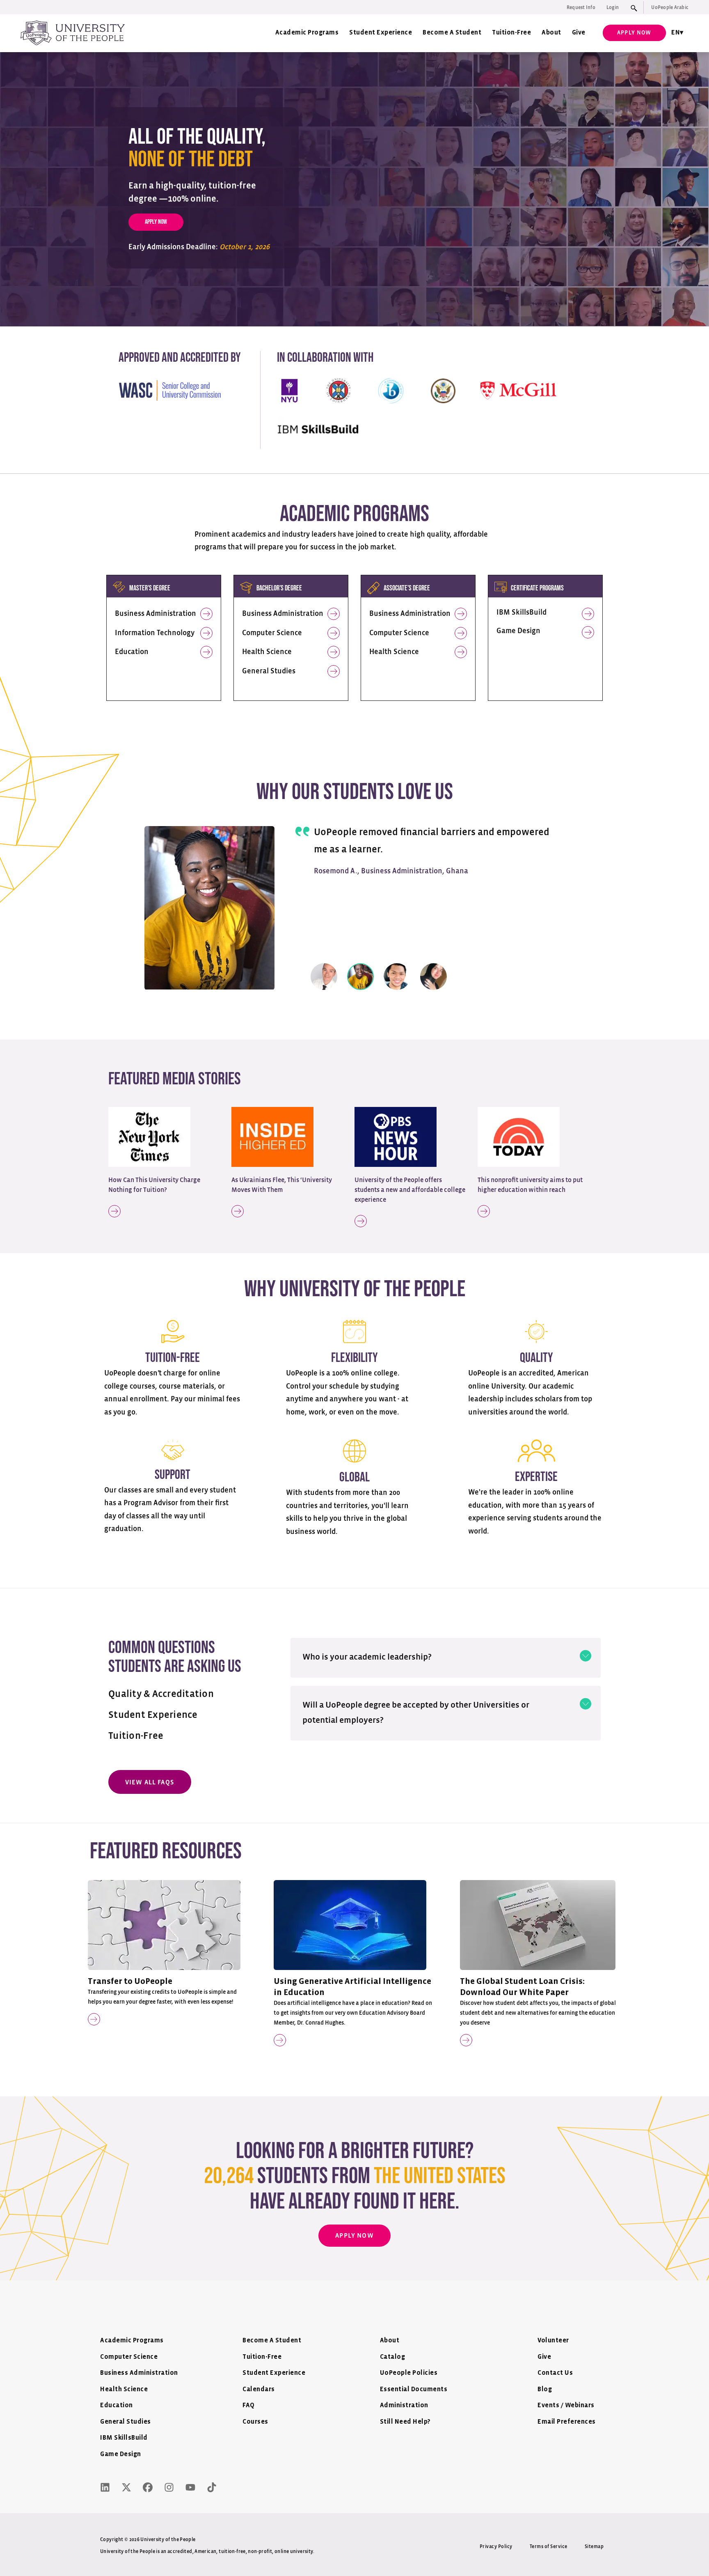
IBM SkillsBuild (521, 613)
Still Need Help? (405, 2422)
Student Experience (381, 33)
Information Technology (155, 633)
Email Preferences (567, 2422)
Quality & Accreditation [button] (161, 1694)
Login (613, 7)
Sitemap (594, 2546)
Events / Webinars (566, 2405)
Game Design (518, 631)
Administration (404, 2405)
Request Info (581, 7)
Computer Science (272, 633)
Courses (255, 2422)
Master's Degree (150, 588)
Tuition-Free (511, 33)
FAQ (249, 2405)
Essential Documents (414, 2389)
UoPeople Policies (409, 2373)
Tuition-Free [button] (136, 1736)
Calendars (259, 2389)
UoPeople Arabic (670, 7)
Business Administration (156, 614)
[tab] (446, 1655)
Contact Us (555, 2373)
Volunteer (553, 2341)
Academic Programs (307, 33)
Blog (545, 2389)
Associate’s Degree (407, 588)
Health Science (267, 652)
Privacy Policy (496, 2546)
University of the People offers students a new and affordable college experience (410, 1190)
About (551, 33)
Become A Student (452, 33)
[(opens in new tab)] (149, 1137)
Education (132, 652)
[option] (355, 897)
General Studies (269, 671)
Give (579, 33)
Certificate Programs (537, 588)
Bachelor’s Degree (279, 588)
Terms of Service (549, 2546)
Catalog (393, 2357)
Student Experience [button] (153, 1715)
